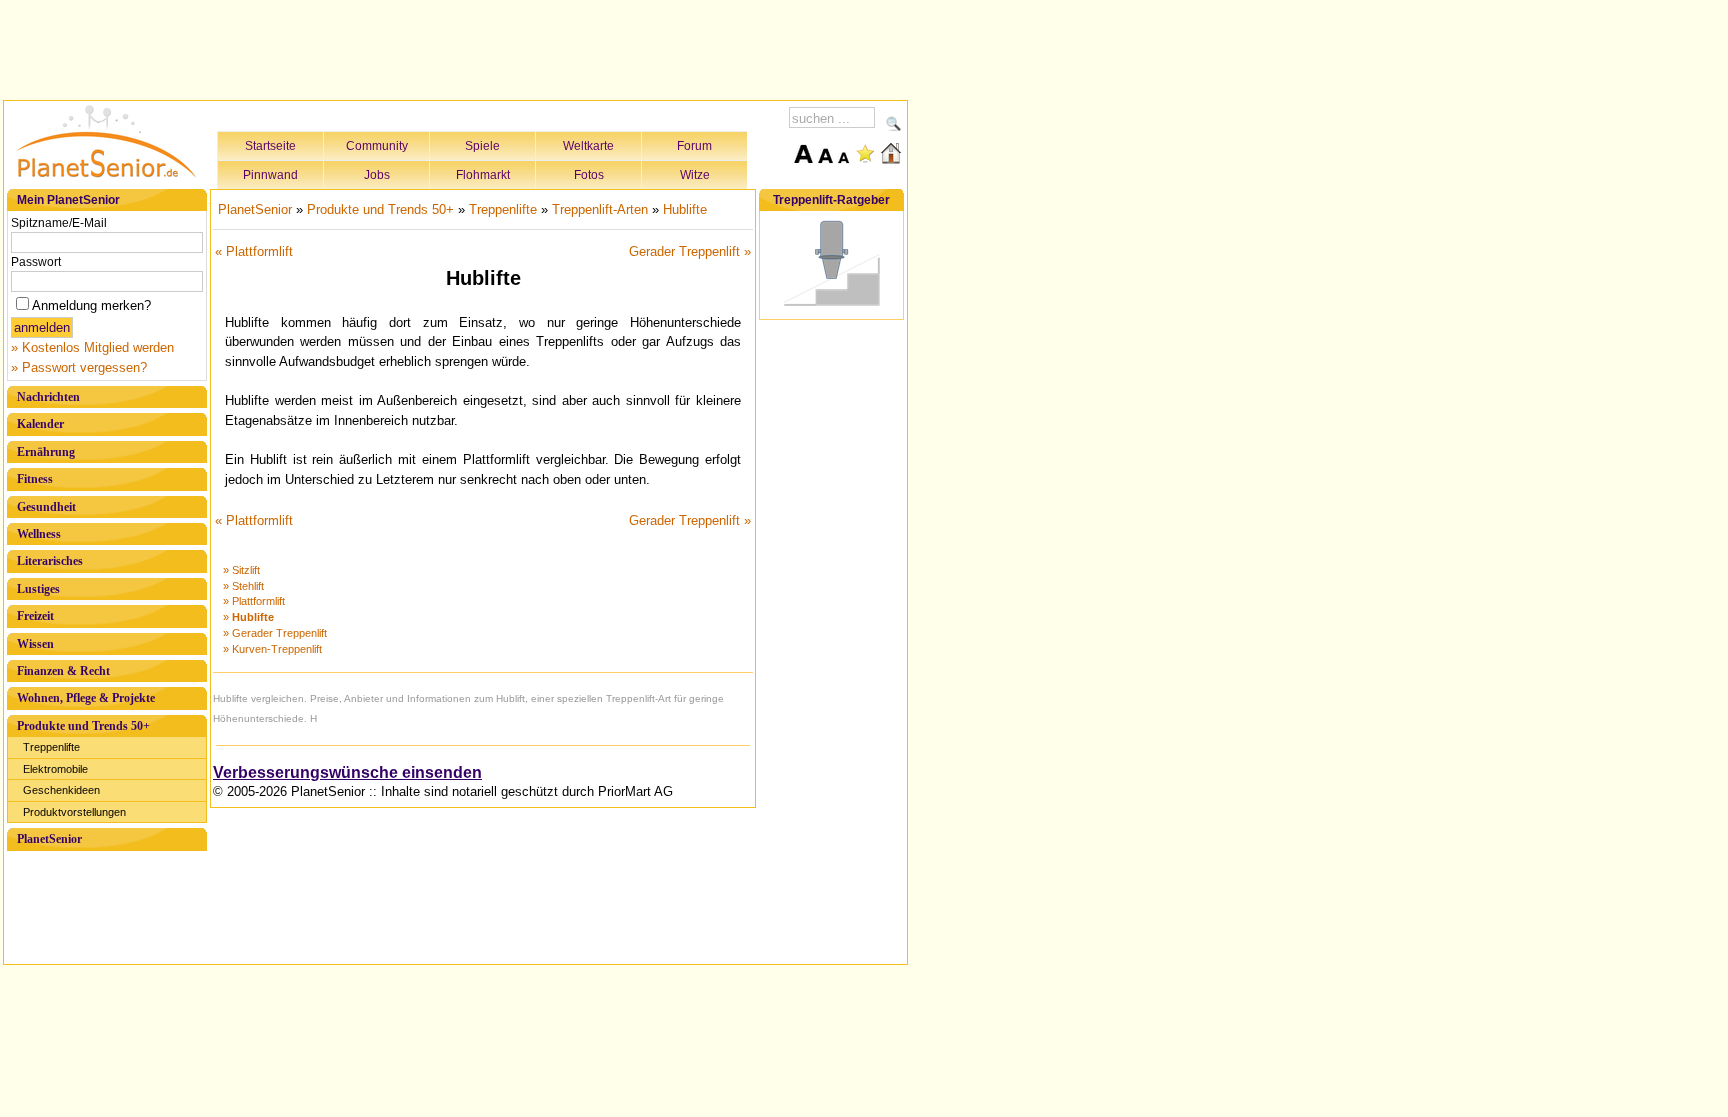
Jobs (377, 175)
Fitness (35, 479)
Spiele (482, 146)
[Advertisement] (456, 47)
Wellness (39, 534)
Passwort (36, 262)
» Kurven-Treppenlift (272, 649)
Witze (695, 175)
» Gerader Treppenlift (275, 633)
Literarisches (50, 561)
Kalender (40, 424)
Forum (694, 146)
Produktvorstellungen (74, 812)
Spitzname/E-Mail (59, 223)
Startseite (270, 146)
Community (377, 146)
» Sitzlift (241, 570)
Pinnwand (270, 175)
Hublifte (685, 209)
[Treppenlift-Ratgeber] (831, 306)
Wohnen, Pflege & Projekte (86, 698)
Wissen (35, 644)
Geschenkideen (61, 790)
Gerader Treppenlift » (690, 251)
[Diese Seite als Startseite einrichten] (891, 153)
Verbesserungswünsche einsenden (347, 772)
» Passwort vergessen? (79, 367)
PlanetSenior (49, 839)
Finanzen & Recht (63, 671)
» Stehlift (243, 586)
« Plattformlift (254, 251)
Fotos (589, 175)
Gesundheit (46, 507)
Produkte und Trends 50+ (83, 726)
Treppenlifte (51, 747)
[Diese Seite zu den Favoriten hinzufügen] (865, 153)
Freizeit (35, 616)
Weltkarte (588, 146)
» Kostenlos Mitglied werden (92, 347)
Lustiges (38, 589)
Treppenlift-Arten (600, 209)
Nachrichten (48, 397)
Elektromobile (55, 769)
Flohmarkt (483, 175)
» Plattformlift (254, 601)
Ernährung (46, 452)
